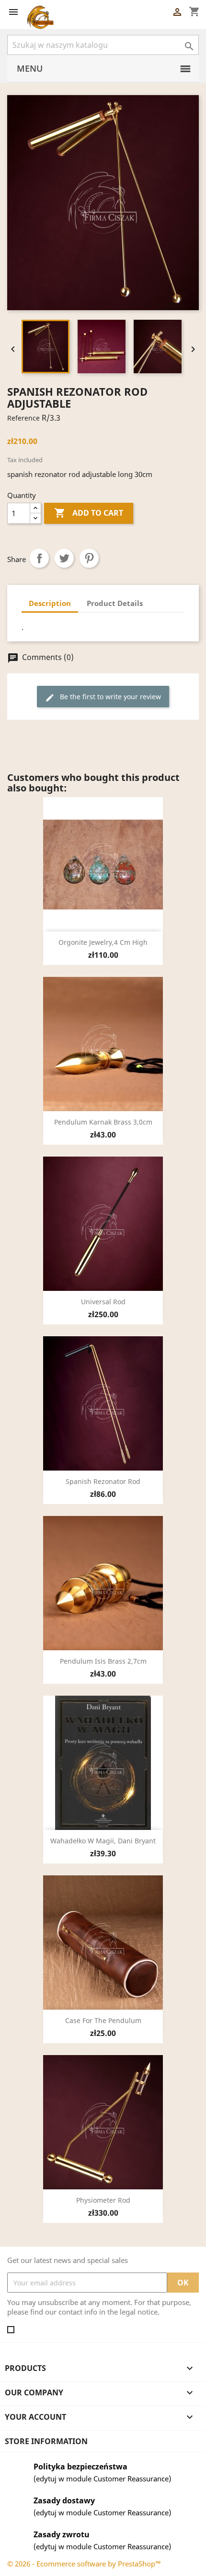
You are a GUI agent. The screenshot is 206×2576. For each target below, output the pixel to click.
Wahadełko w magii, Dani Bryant (103, 1841)
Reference (23, 418)
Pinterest (89, 558)
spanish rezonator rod (103, 1481)
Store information (46, 2441)
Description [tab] (50, 603)
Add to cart (89, 513)
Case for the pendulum (103, 2020)
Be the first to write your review (103, 697)
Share (39, 558)
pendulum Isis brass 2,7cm (103, 1661)
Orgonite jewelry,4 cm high (103, 942)
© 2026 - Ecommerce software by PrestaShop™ (84, 2564)
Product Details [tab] (115, 603)
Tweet (64, 558)
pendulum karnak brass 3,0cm (103, 1122)
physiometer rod (103, 2200)
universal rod (103, 1302)
